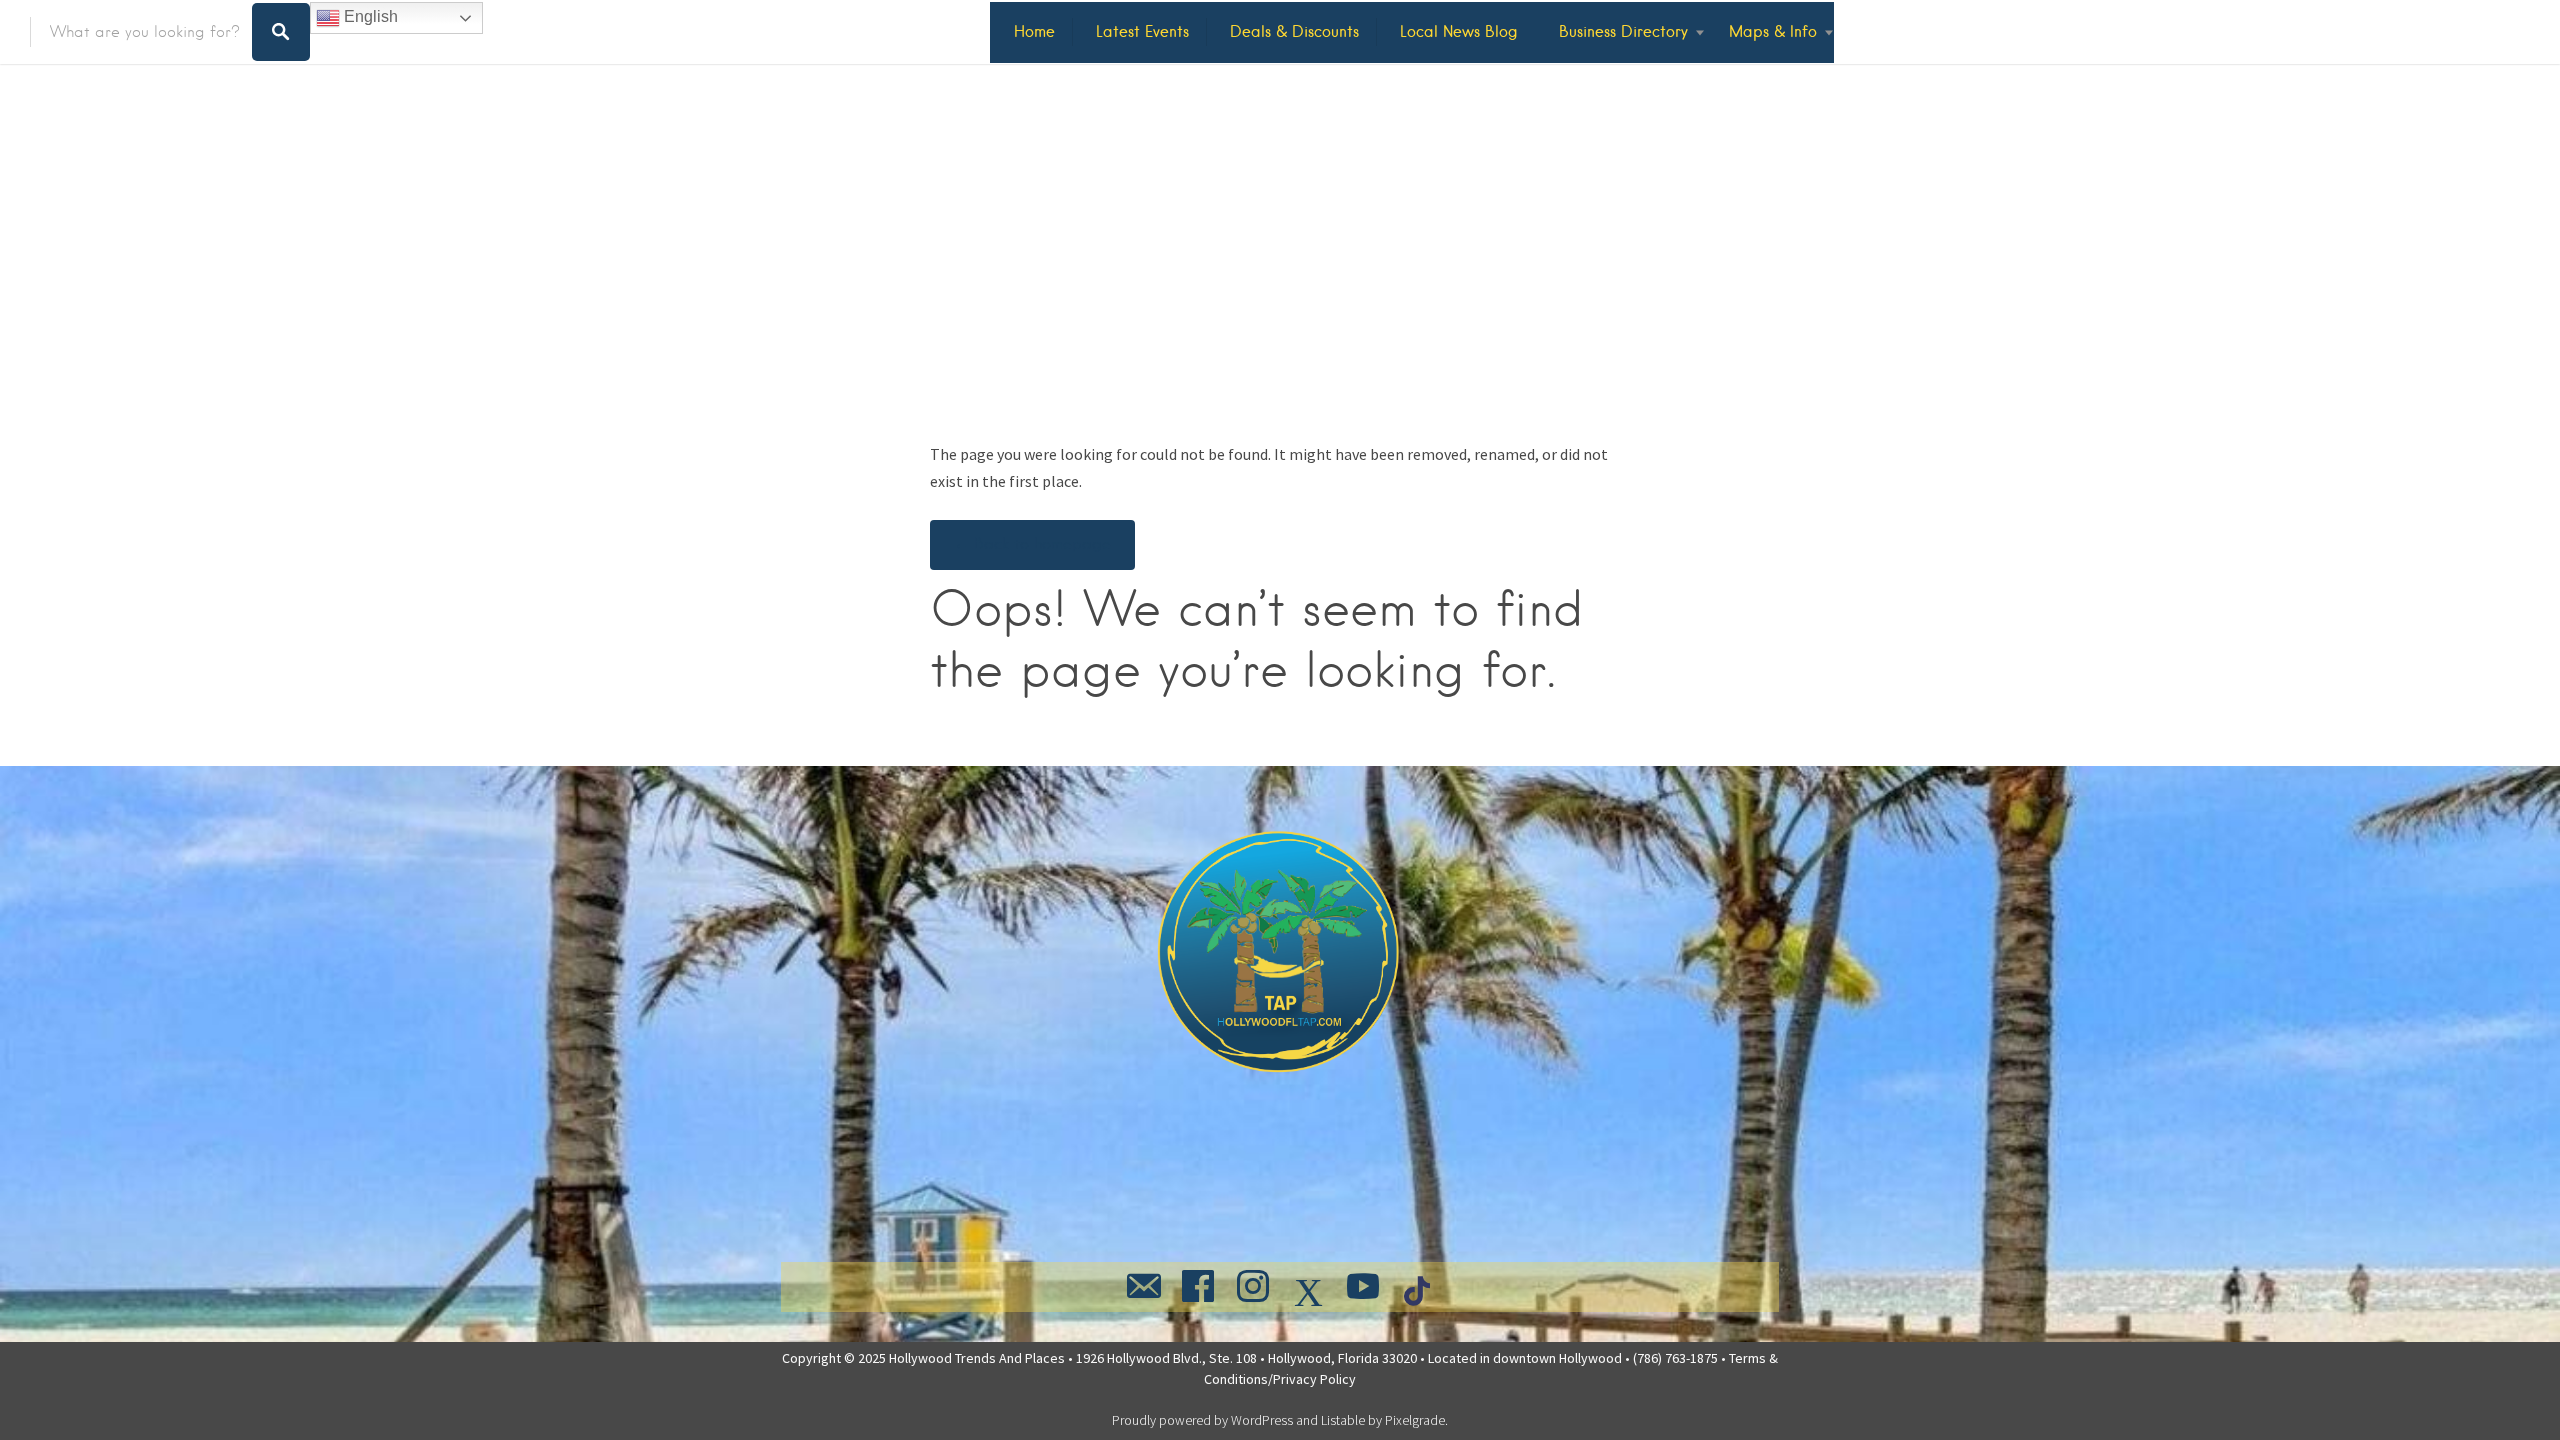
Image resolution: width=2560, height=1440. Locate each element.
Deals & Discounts (1294, 31)
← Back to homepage (1032, 544)
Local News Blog (1459, 31)
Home (1034, 31)
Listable (1343, 1420)
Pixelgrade (1415, 1420)
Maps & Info (1773, 31)
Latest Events (1142, 31)
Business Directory (1623, 31)
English (369, 16)
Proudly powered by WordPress (1202, 1420)
